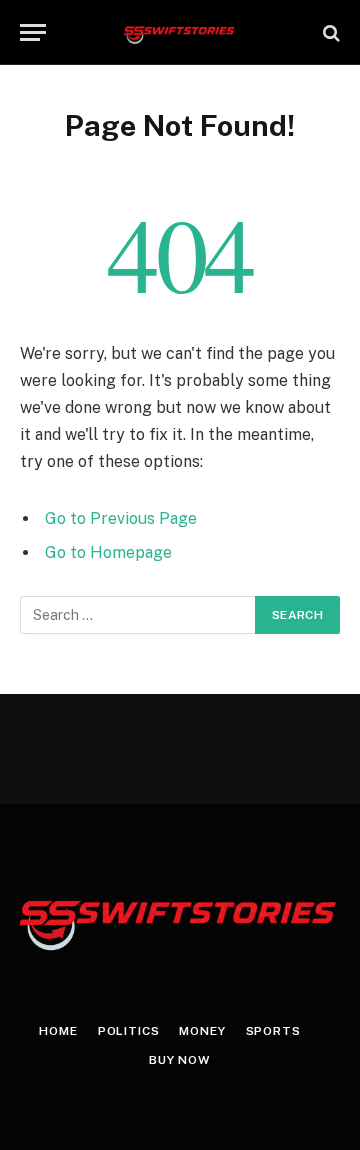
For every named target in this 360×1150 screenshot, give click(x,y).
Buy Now (180, 1060)
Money (202, 1031)
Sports (273, 1031)
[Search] (329, 32)
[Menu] (33, 32)
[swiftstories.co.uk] (180, 32)
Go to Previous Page (121, 518)
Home (58, 1031)
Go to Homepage (108, 552)
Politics (129, 1031)
